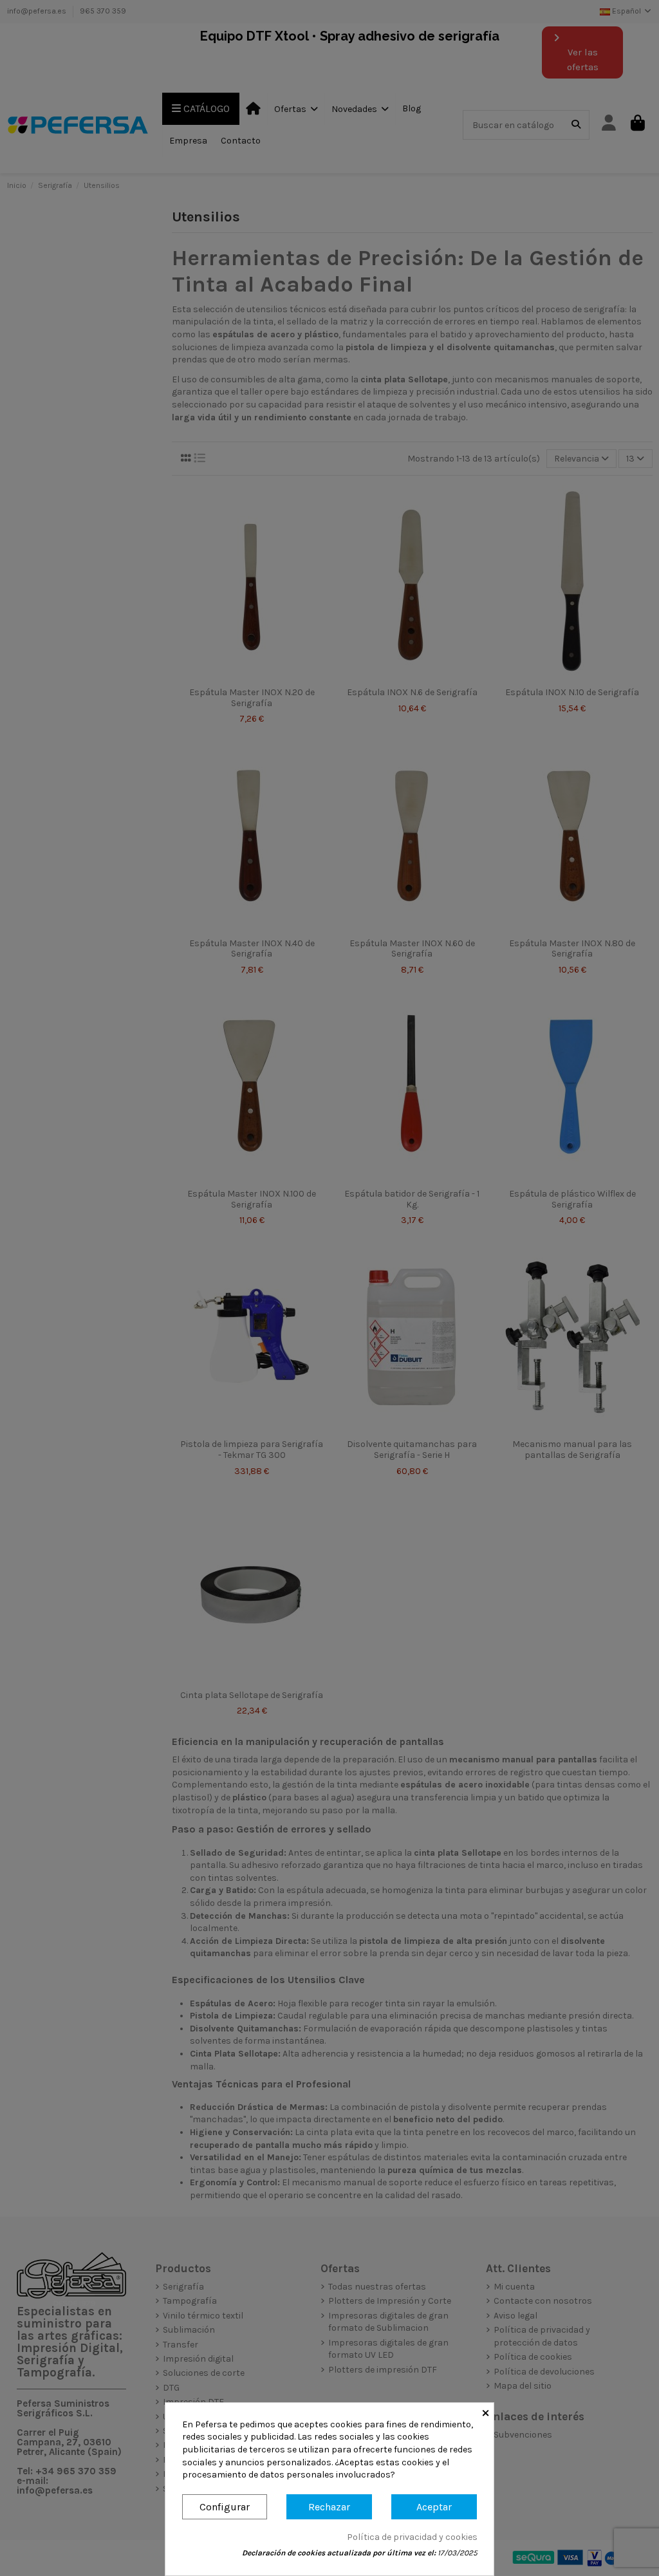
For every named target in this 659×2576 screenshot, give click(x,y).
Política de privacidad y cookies (412, 2537)
